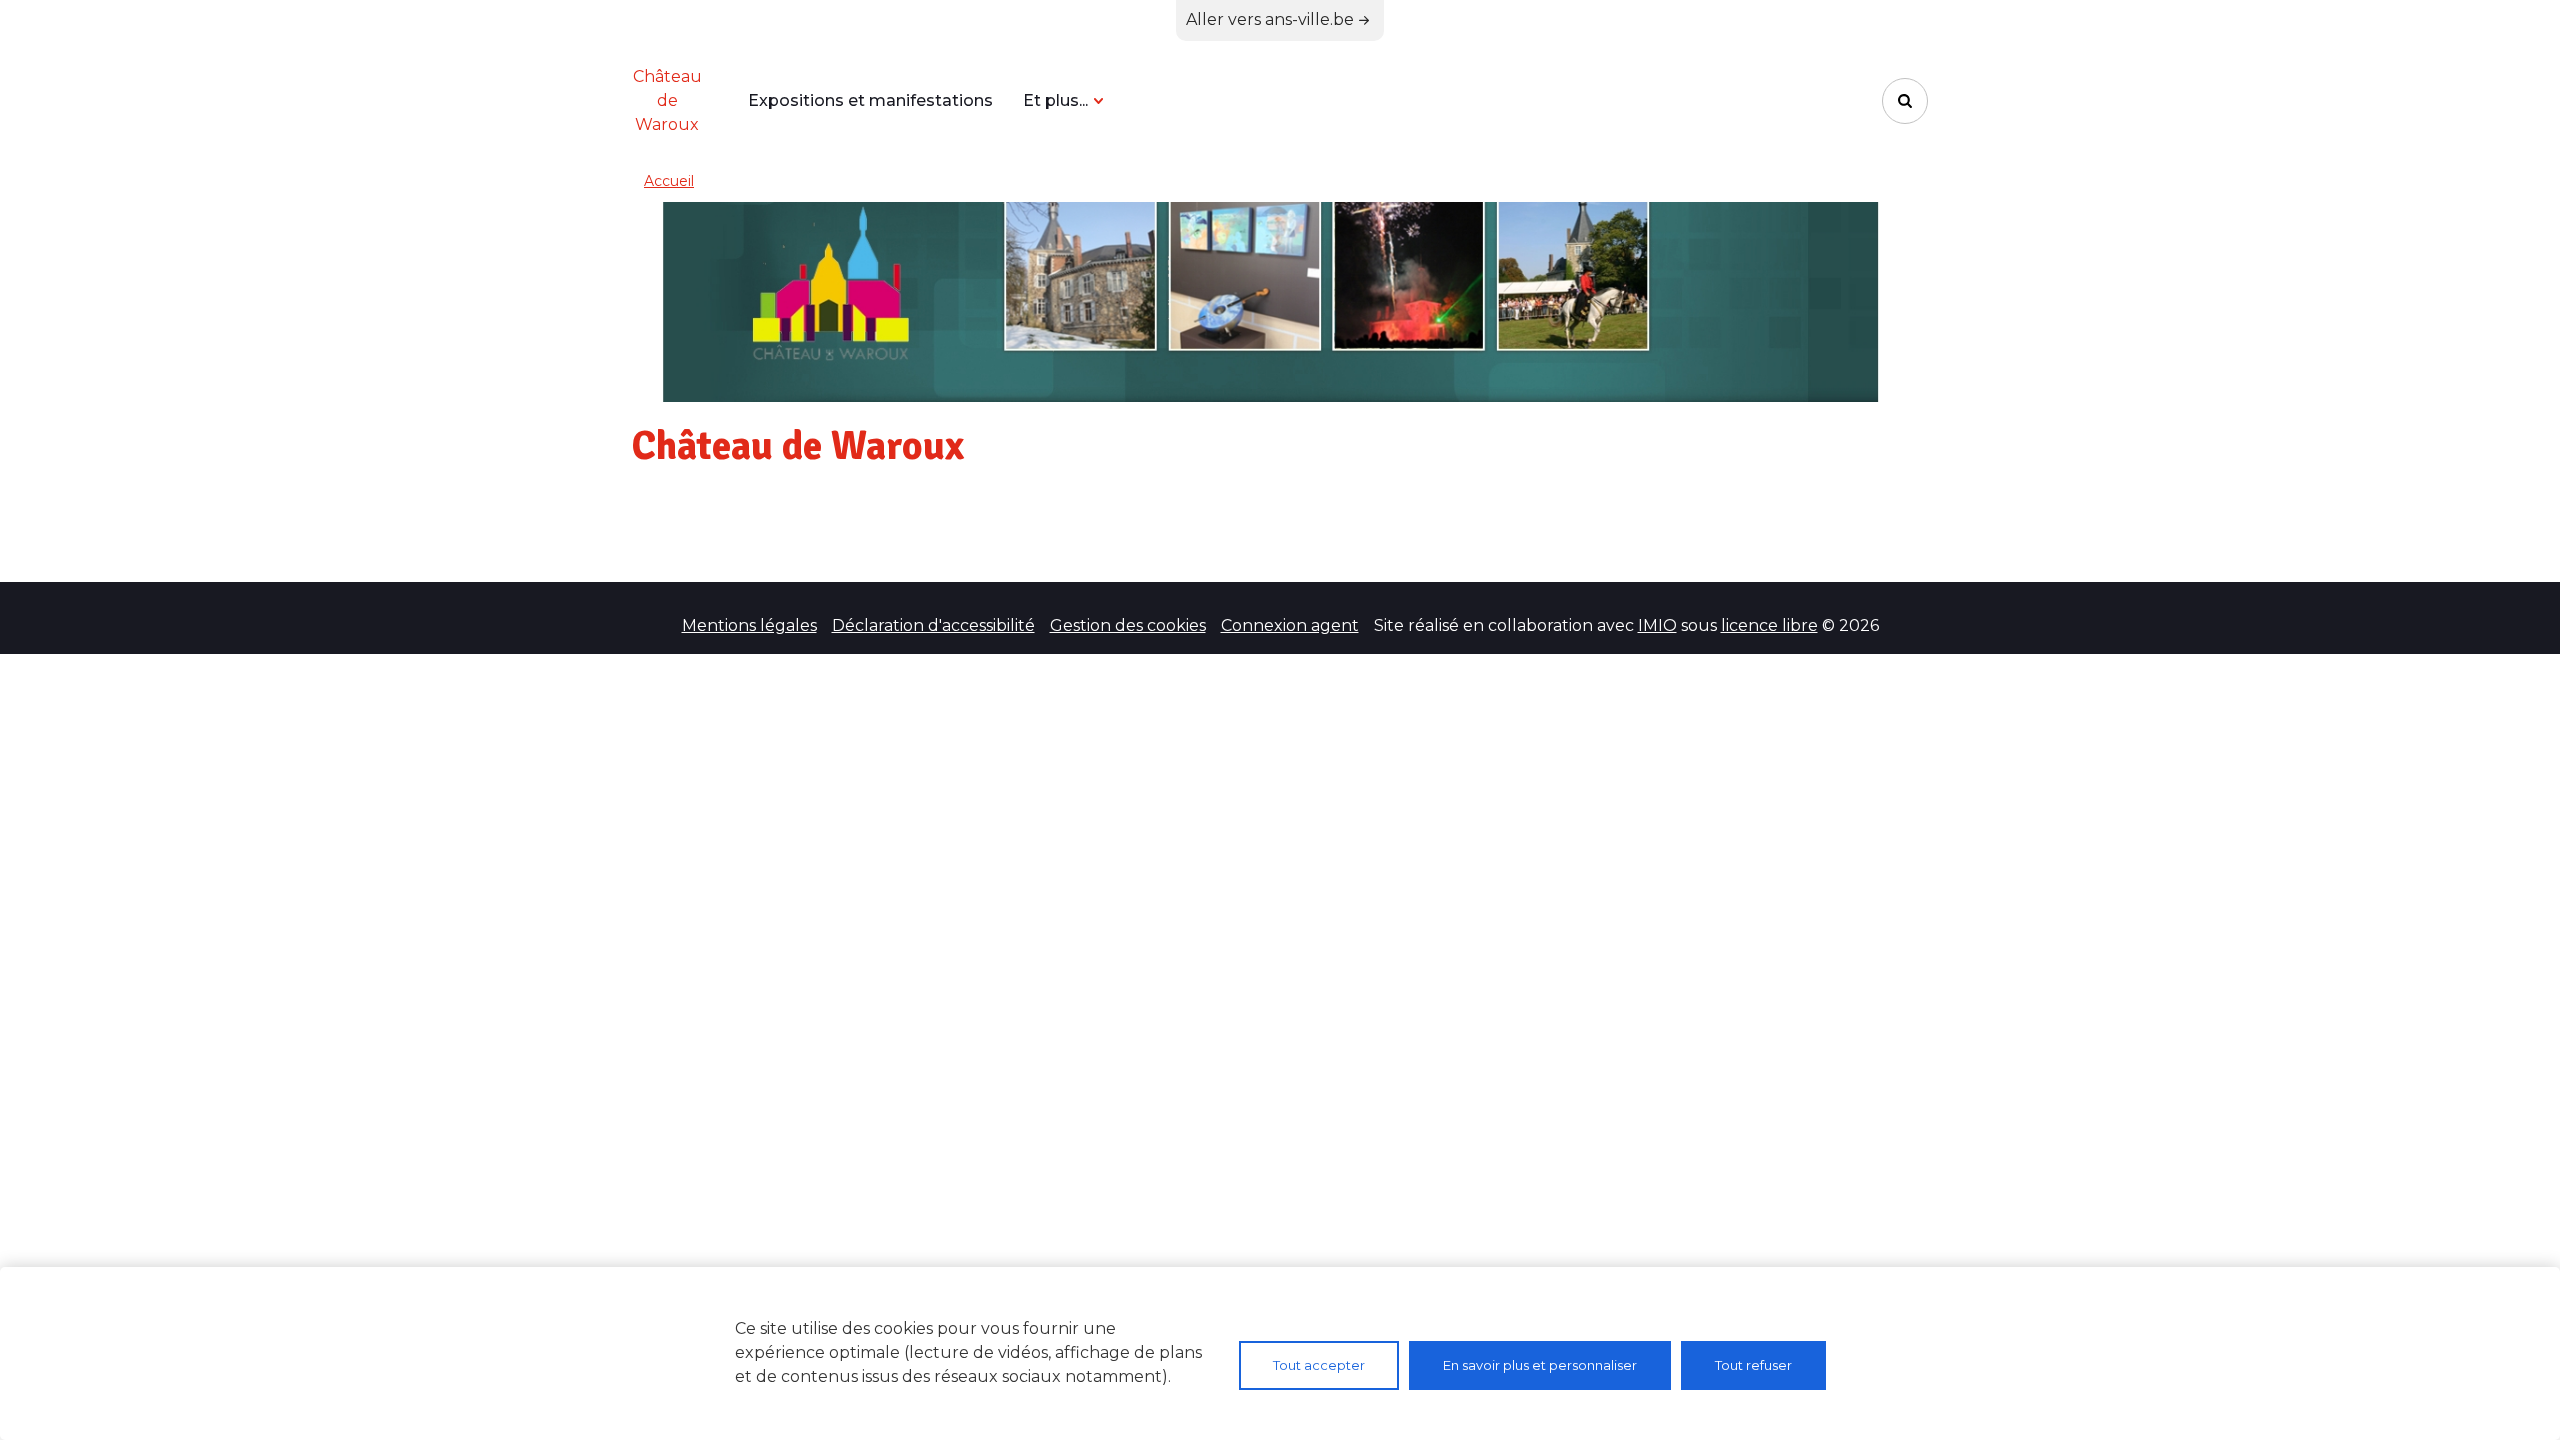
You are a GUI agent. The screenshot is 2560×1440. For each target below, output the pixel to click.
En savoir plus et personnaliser (1540, 1365)
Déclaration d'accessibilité (933, 625)
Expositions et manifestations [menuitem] (870, 100)
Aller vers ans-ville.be (1270, 19)
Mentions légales (749, 625)
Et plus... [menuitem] (1055, 100)
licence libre (1769, 625)
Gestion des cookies (1128, 625)
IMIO (1657, 625)
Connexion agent (1290, 625)
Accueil (669, 181)
